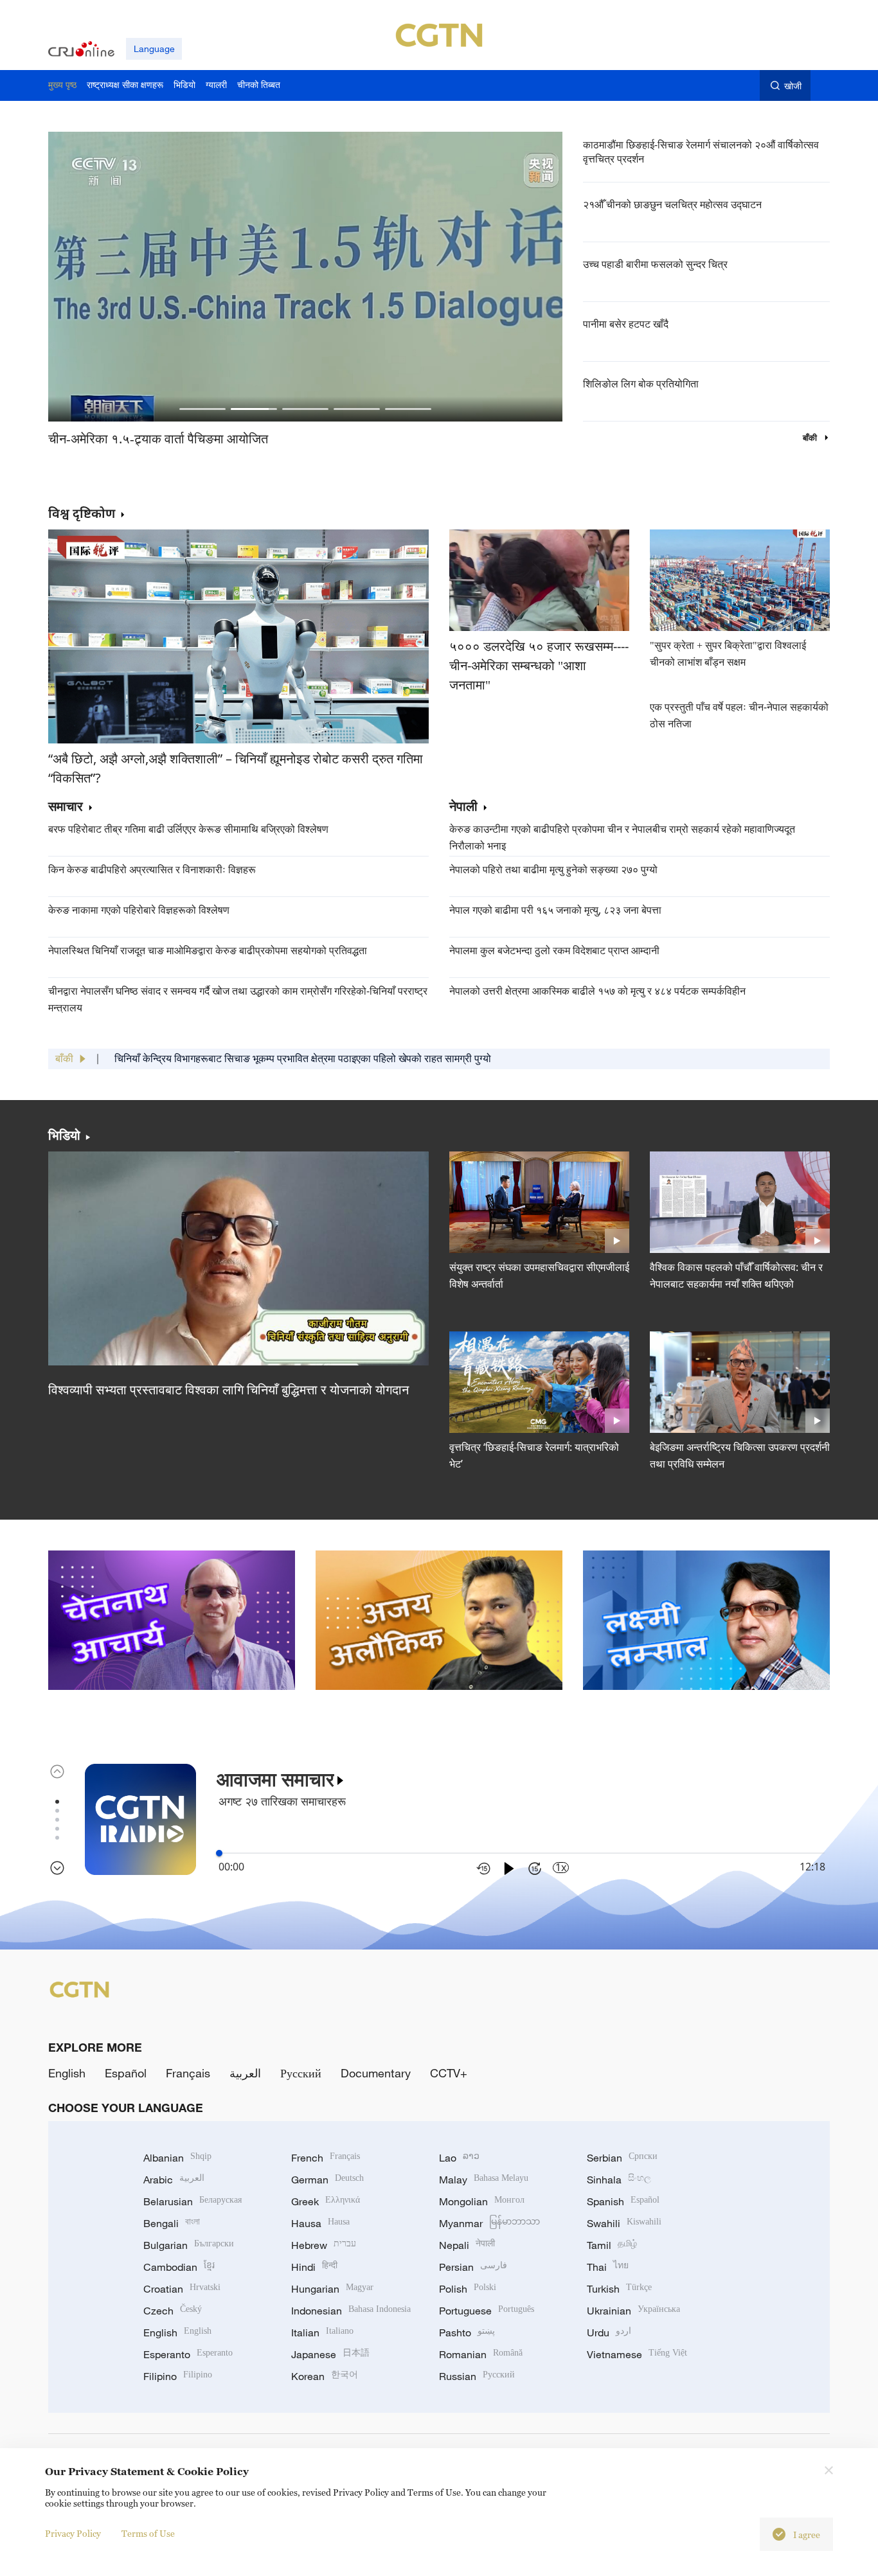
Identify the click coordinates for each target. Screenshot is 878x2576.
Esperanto (188, 2354)
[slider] (219, 1853)
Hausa (320, 2223)
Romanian (481, 2354)
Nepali (467, 2245)
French (326, 2158)
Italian (322, 2332)
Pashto (467, 2332)
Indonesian (351, 2311)
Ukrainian (633, 2311)
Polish (468, 2289)
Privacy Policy (73, 2533)
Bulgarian (189, 2245)
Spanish (623, 2201)
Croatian (182, 2289)
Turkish (619, 2289)
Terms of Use (148, 2533)
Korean (325, 2376)
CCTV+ (449, 2073)
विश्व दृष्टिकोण (82, 513)
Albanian (177, 2158)
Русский (301, 2073)
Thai (608, 2267)
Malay (484, 2180)
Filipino (178, 2376)
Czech (173, 2311)
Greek (326, 2201)
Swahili (624, 2223)
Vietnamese (637, 2354)
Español (126, 2073)
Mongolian (482, 2201)
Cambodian (179, 2267)
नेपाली (463, 807)
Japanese (330, 2354)
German (327, 2180)
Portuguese (487, 2311)
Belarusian (193, 2201)
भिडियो (64, 1135)
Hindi (314, 2267)
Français (188, 2073)
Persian (473, 2267)
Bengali (172, 2223)
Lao (459, 2158)
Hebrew (324, 2245)
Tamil (612, 2245)
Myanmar (489, 2223)
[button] (202, 409)
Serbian (622, 2158)
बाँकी (811, 438)
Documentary (376, 2073)
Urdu (609, 2332)
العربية (245, 2073)
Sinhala (619, 2180)
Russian (477, 2376)
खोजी (793, 86)
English (67, 2073)
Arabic (174, 2180)
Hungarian (332, 2289)
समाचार (66, 807)
